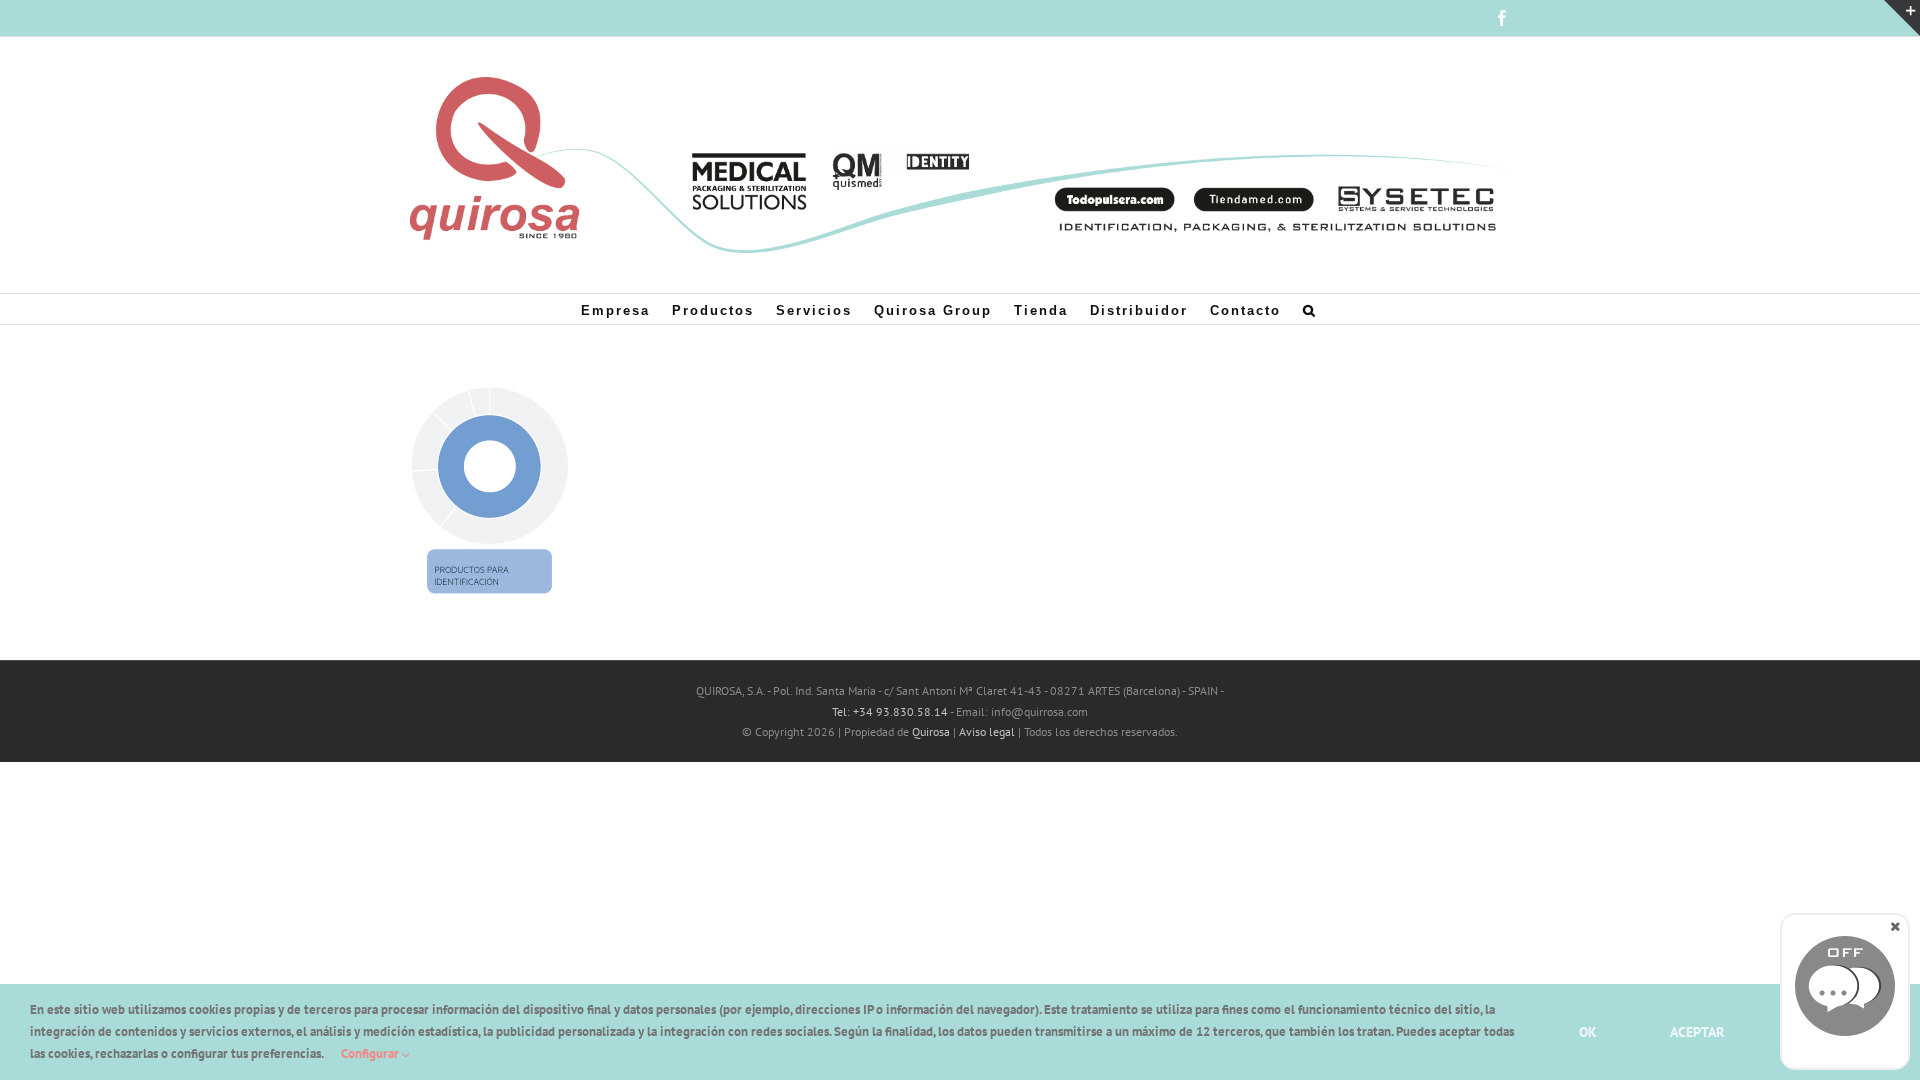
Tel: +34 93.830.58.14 (890, 711)
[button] (1310, 309)
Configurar (371, 1053)
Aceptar (1697, 1032)
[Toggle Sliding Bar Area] (1902, 18)
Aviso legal (987, 731)
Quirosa (931, 731)
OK (1588, 1032)
